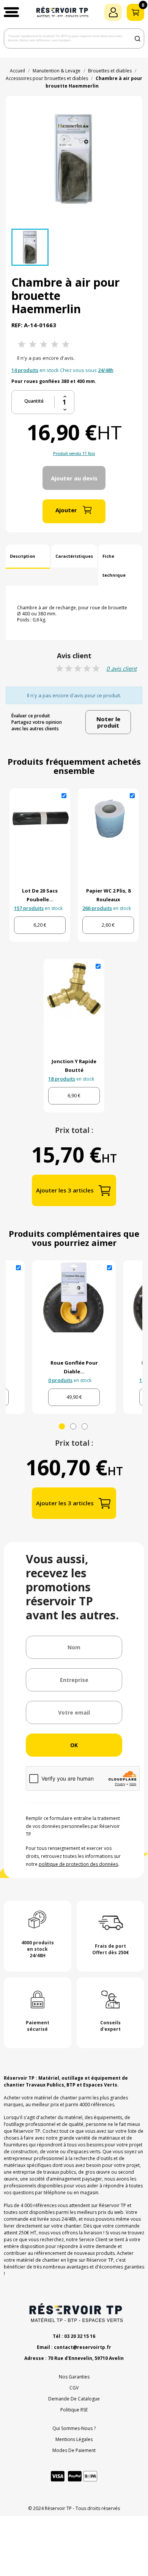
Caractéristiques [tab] (74, 556)
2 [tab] (73, 1426)
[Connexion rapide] (113, 12)
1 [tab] (62, 1426)
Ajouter (66, 510)
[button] (11, 12)
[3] (44, 344)
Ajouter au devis (74, 478)
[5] (66, 344)
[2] (33, 344)
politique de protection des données (78, 1864)
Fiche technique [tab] (114, 566)
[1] (22, 344)
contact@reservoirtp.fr (83, 2347)
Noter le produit (108, 722)
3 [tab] (85, 1426)
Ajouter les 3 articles (65, 1190)
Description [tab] (23, 556)
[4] (55, 344)
